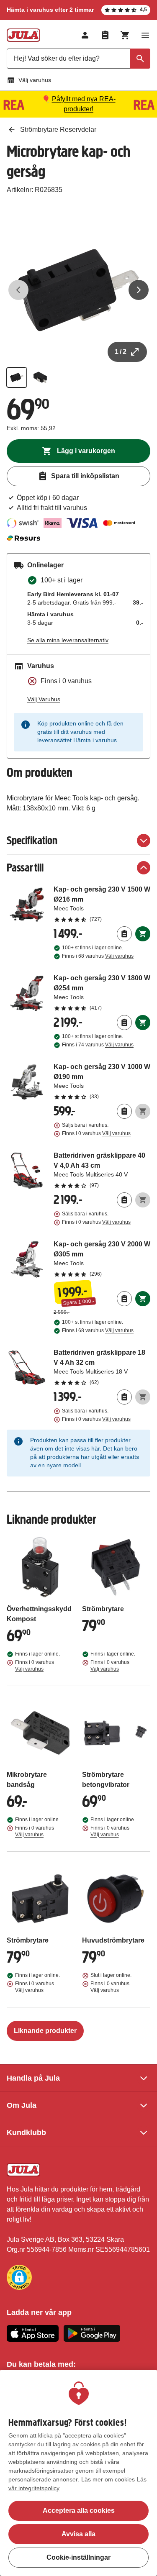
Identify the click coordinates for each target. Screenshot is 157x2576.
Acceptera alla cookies (79, 2511)
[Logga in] (85, 35)
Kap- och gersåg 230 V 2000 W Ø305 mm (102, 1259)
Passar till (25, 868)
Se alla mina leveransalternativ (68, 640)
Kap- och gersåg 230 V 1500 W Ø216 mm (102, 904)
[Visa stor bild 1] (78, 290)
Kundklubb (26, 2133)
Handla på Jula (33, 2078)
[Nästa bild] (139, 290)
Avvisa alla (78, 2534)
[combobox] (78, 59)
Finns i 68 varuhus (98, 956)
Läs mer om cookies (108, 2479)
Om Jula (22, 2105)
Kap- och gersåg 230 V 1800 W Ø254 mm (102, 992)
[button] (19, 2277)
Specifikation (32, 840)
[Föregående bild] (18, 290)
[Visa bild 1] (17, 377)
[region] (78, 2473)
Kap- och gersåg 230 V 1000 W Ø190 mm (102, 1081)
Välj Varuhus (44, 699)
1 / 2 (121, 352)
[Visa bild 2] (40, 377)
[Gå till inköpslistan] (105, 35)
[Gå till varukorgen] (125, 35)
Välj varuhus (35, 80)
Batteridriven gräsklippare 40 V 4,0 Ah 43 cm (102, 1170)
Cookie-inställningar (78, 2557)
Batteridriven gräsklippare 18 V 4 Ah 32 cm (102, 1367)
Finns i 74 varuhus (98, 1045)
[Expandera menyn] (145, 35)
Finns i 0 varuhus (96, 1133)
